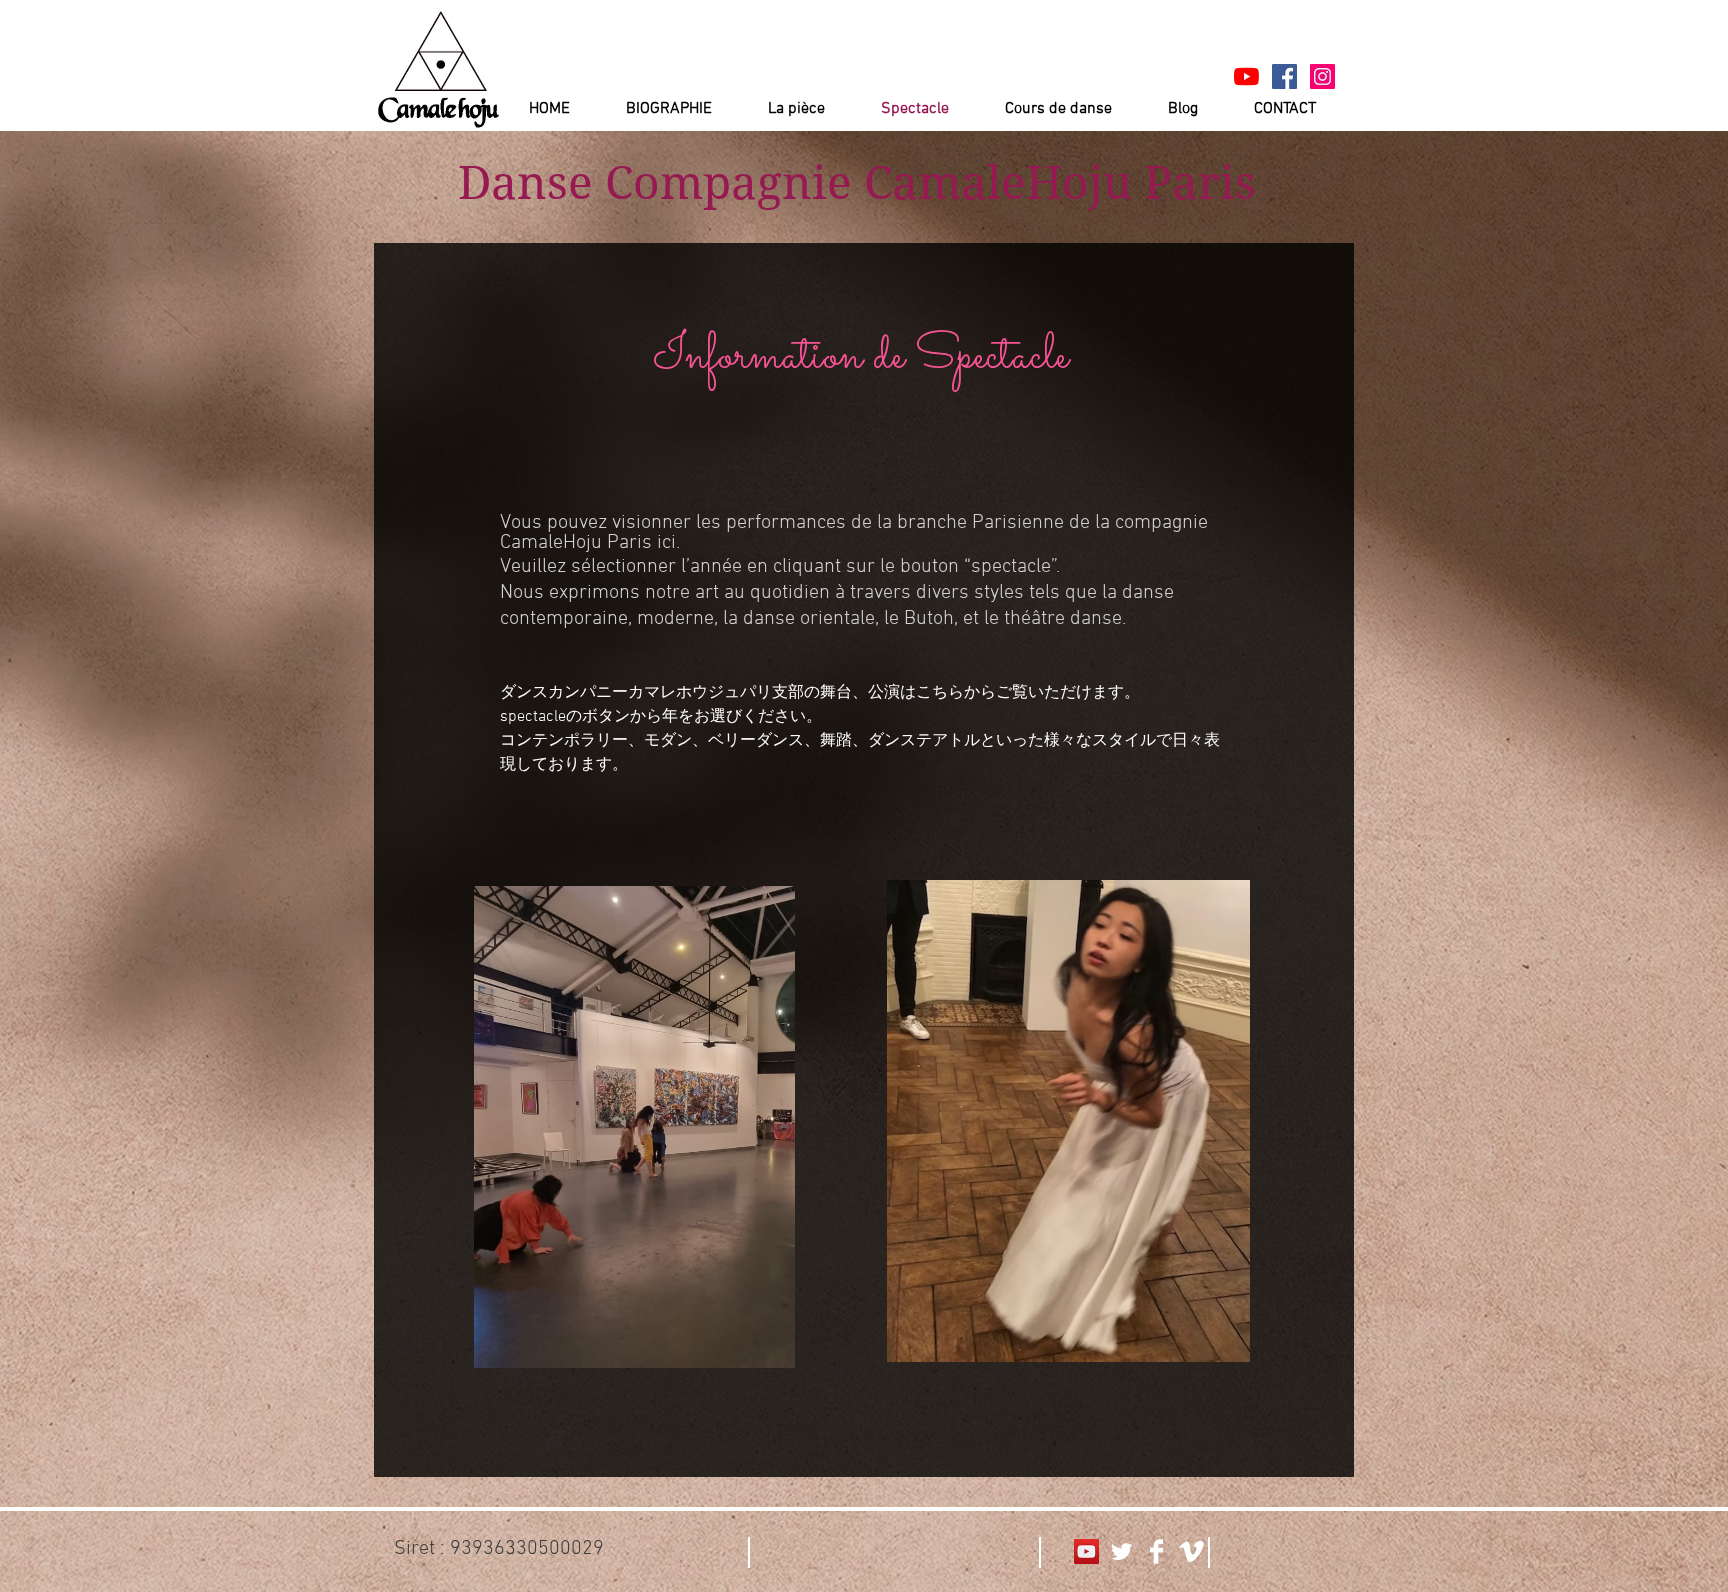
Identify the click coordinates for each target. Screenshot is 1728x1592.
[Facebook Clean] (1156, 1551)
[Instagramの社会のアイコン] (1322, 76)
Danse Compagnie (655, 183)
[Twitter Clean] (1121, 1551)
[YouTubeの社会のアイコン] (1086, 1551)
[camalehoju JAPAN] (1284, 76)
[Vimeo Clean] (1191, 1551)
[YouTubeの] (1246, 76)
